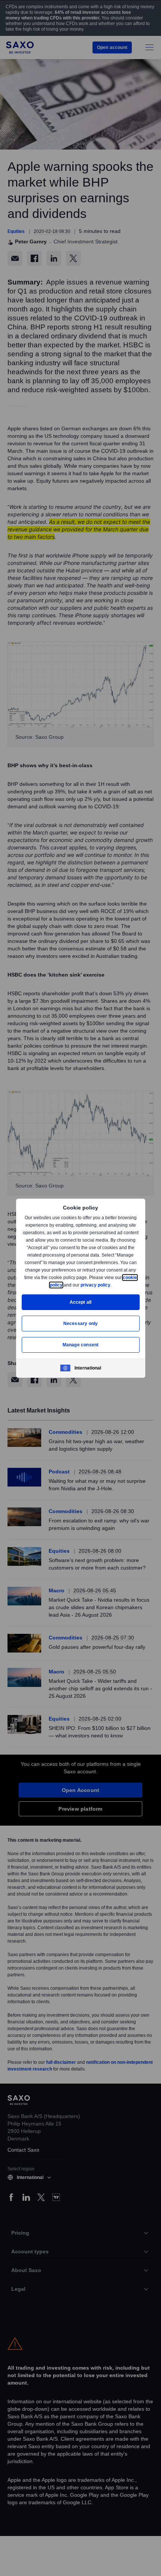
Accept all (81, 1302)
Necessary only (81, 1323)
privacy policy (113, 1285)
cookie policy (65, 1285)
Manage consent (80, 1345)
